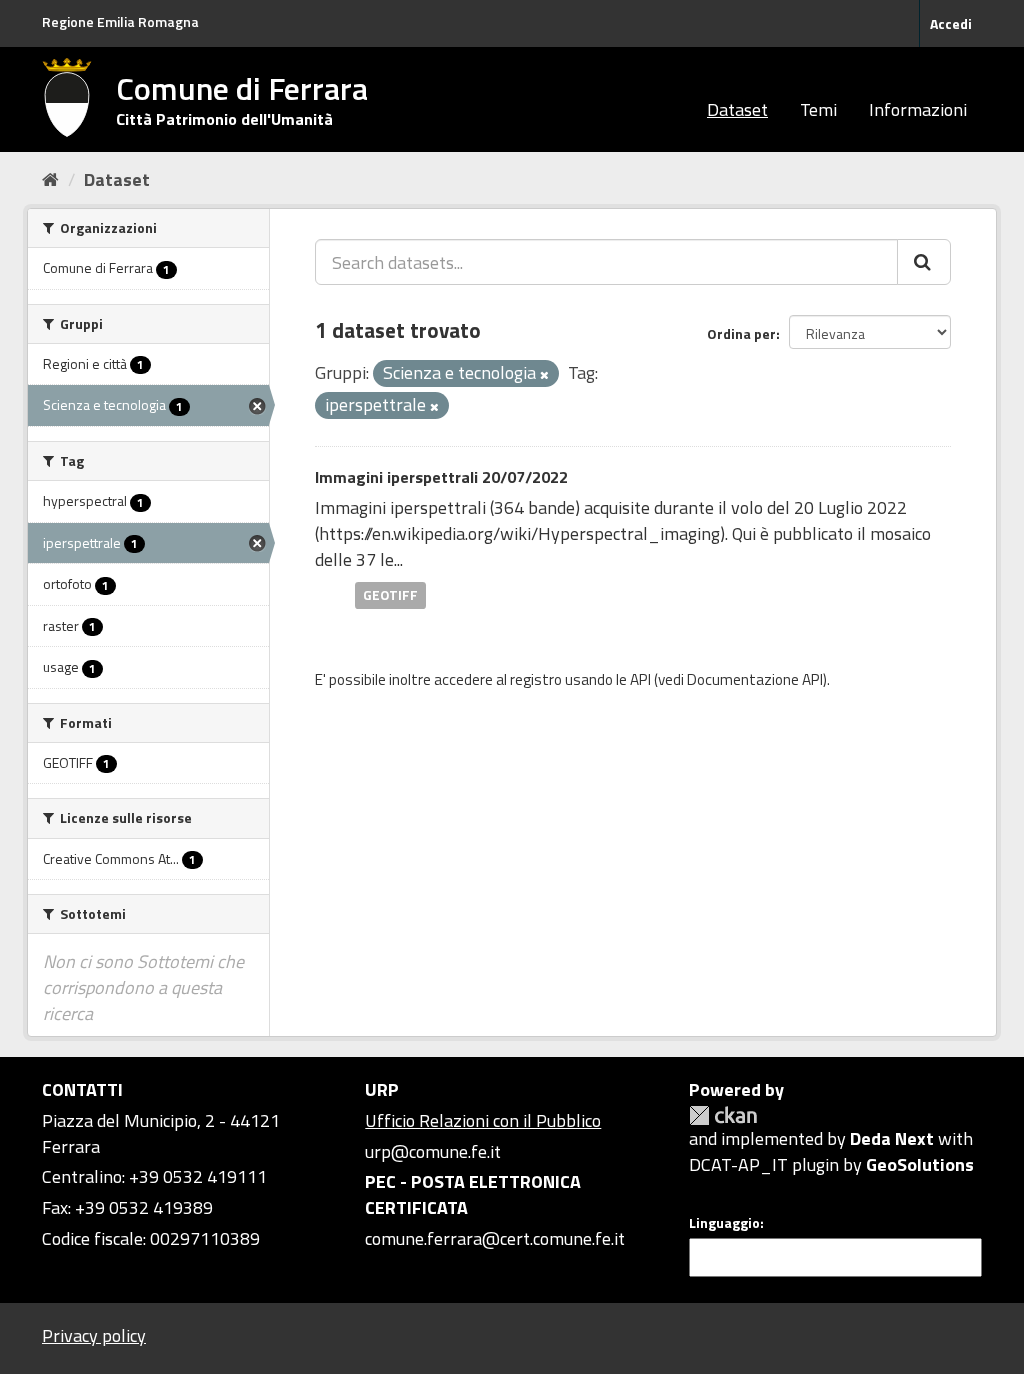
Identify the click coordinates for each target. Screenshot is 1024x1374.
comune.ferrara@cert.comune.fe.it (495, 1238)
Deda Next (892, 1138)
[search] (924, 262)
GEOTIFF (390, 595)
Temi (818, 109)
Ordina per (741, 333)
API (640, 679)
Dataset (737, 109)
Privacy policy (94, 1335)
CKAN (723, 1115)
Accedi (951, 23)
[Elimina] (544, 375)
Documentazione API (755, 679)
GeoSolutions (920, 1164)
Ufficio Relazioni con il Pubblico (483, 1120)
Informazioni (918, 109)
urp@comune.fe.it (433, 1151)
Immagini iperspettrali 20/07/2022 (441, 477)
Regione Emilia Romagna (120, 21)
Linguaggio (724, 1223)
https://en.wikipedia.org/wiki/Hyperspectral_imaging (519, 533)
